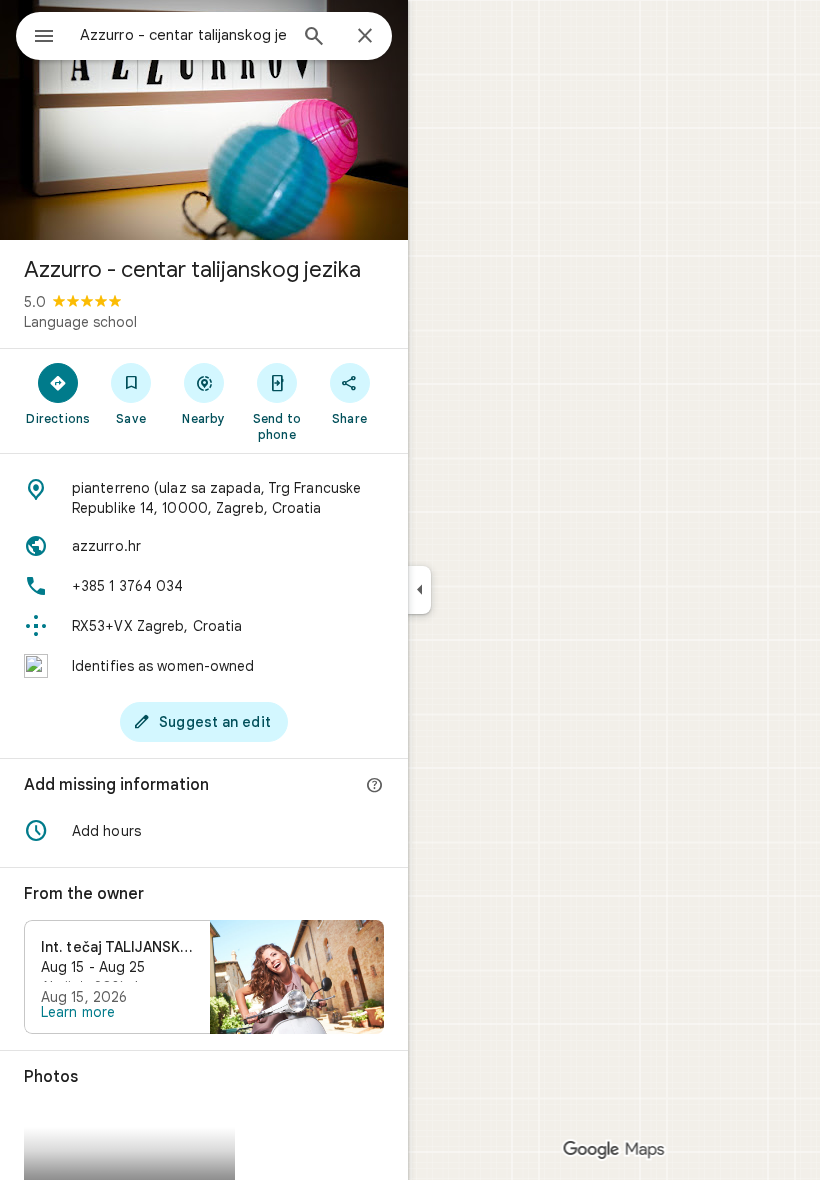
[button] (204, 831)
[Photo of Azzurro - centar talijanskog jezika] (204, 120)
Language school (80, 322)
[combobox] (183, 35)
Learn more (78, 1012)
